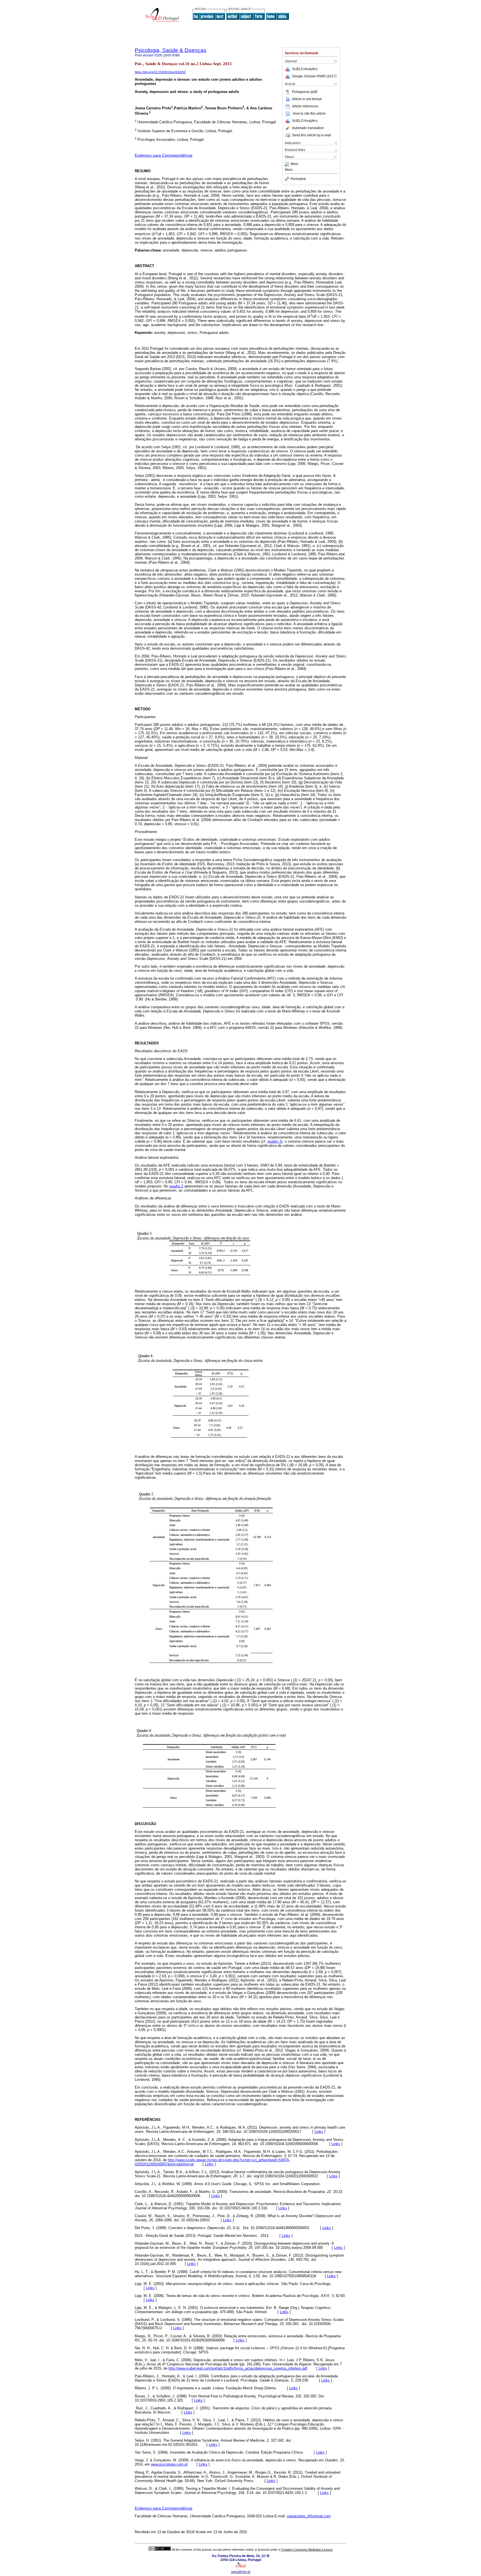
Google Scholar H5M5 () (314, 76)
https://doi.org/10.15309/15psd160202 (160, 72)
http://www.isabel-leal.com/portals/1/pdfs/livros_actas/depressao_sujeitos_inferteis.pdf (238, 2368)
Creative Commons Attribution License (307, 2550)
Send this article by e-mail (311, 135)
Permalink (298, 179)
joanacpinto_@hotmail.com (309, 2516)
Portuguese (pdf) (305, 92)
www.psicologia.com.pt (169, 2464)
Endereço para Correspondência (164, 155)
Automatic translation (308, 128)
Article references (305, 106)
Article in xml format (307, 99)
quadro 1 (274, 1141)
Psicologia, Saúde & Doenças (170, 50)
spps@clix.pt (241, 2572)
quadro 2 (176, 1186)
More (295, 164)
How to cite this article (309, 114)
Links (319, 2132)
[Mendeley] (288, 164)
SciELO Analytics (305, 69)
